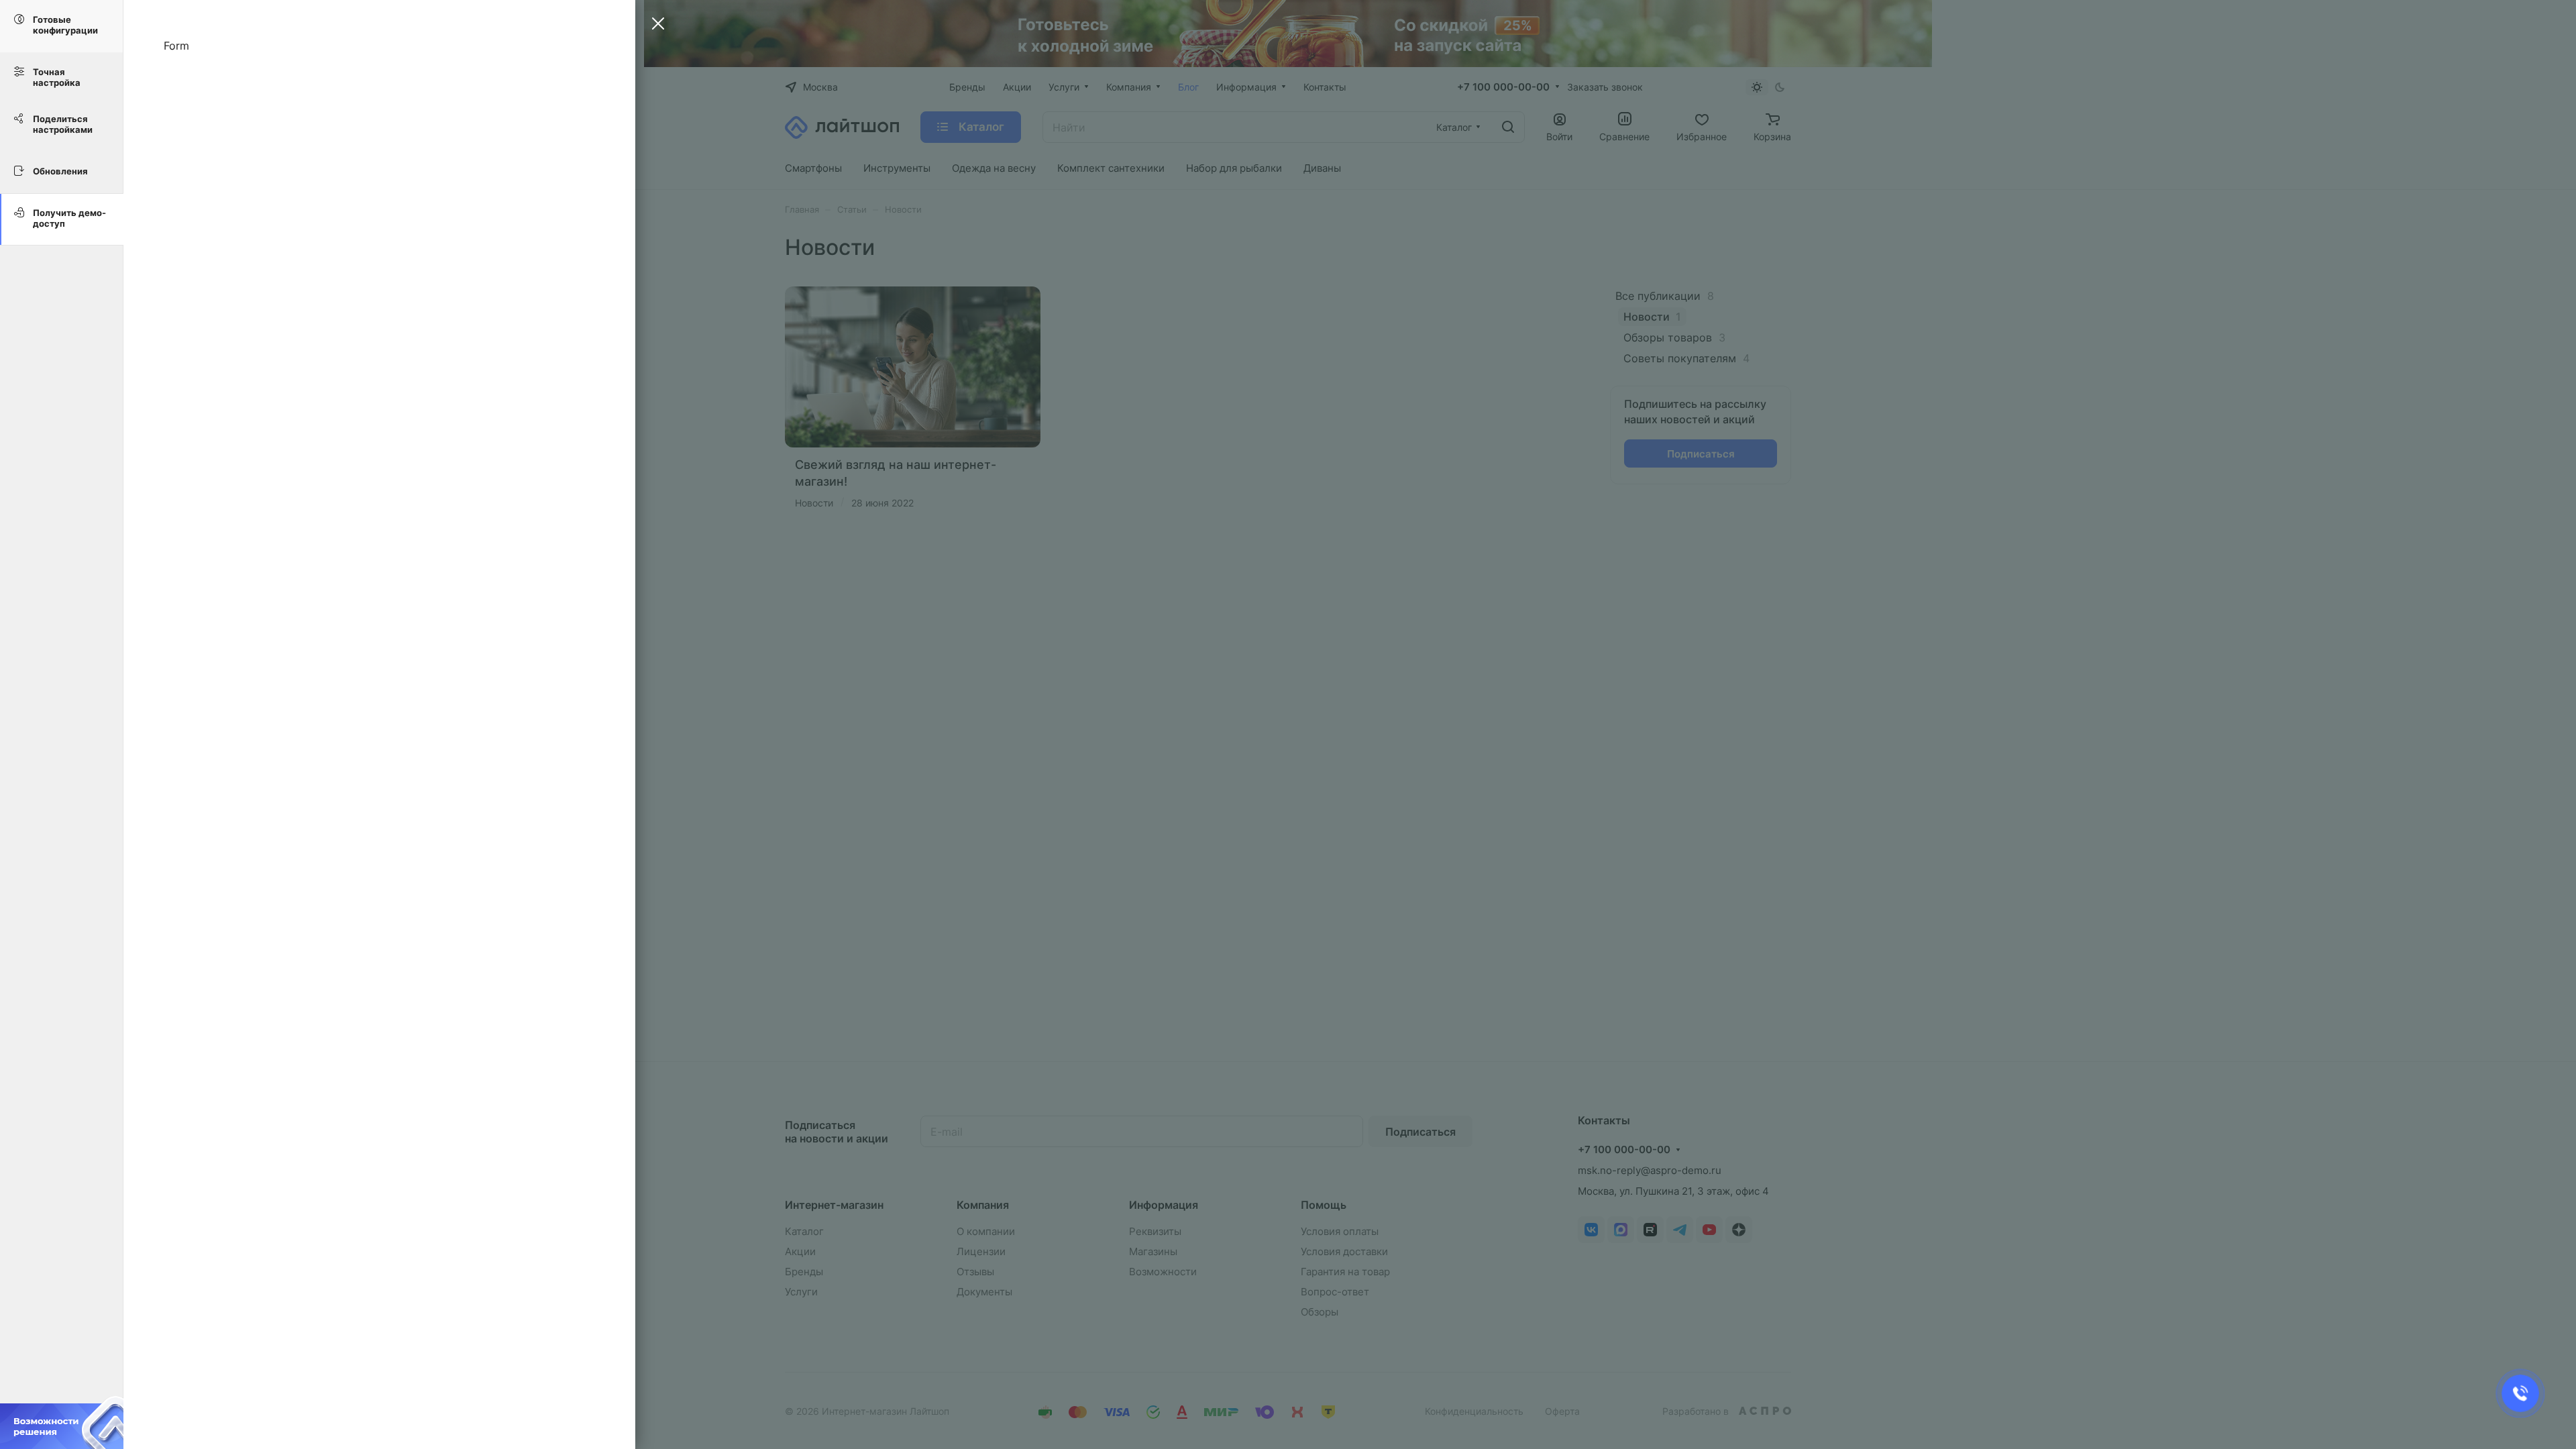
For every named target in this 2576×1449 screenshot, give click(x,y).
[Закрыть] (655, 25)
